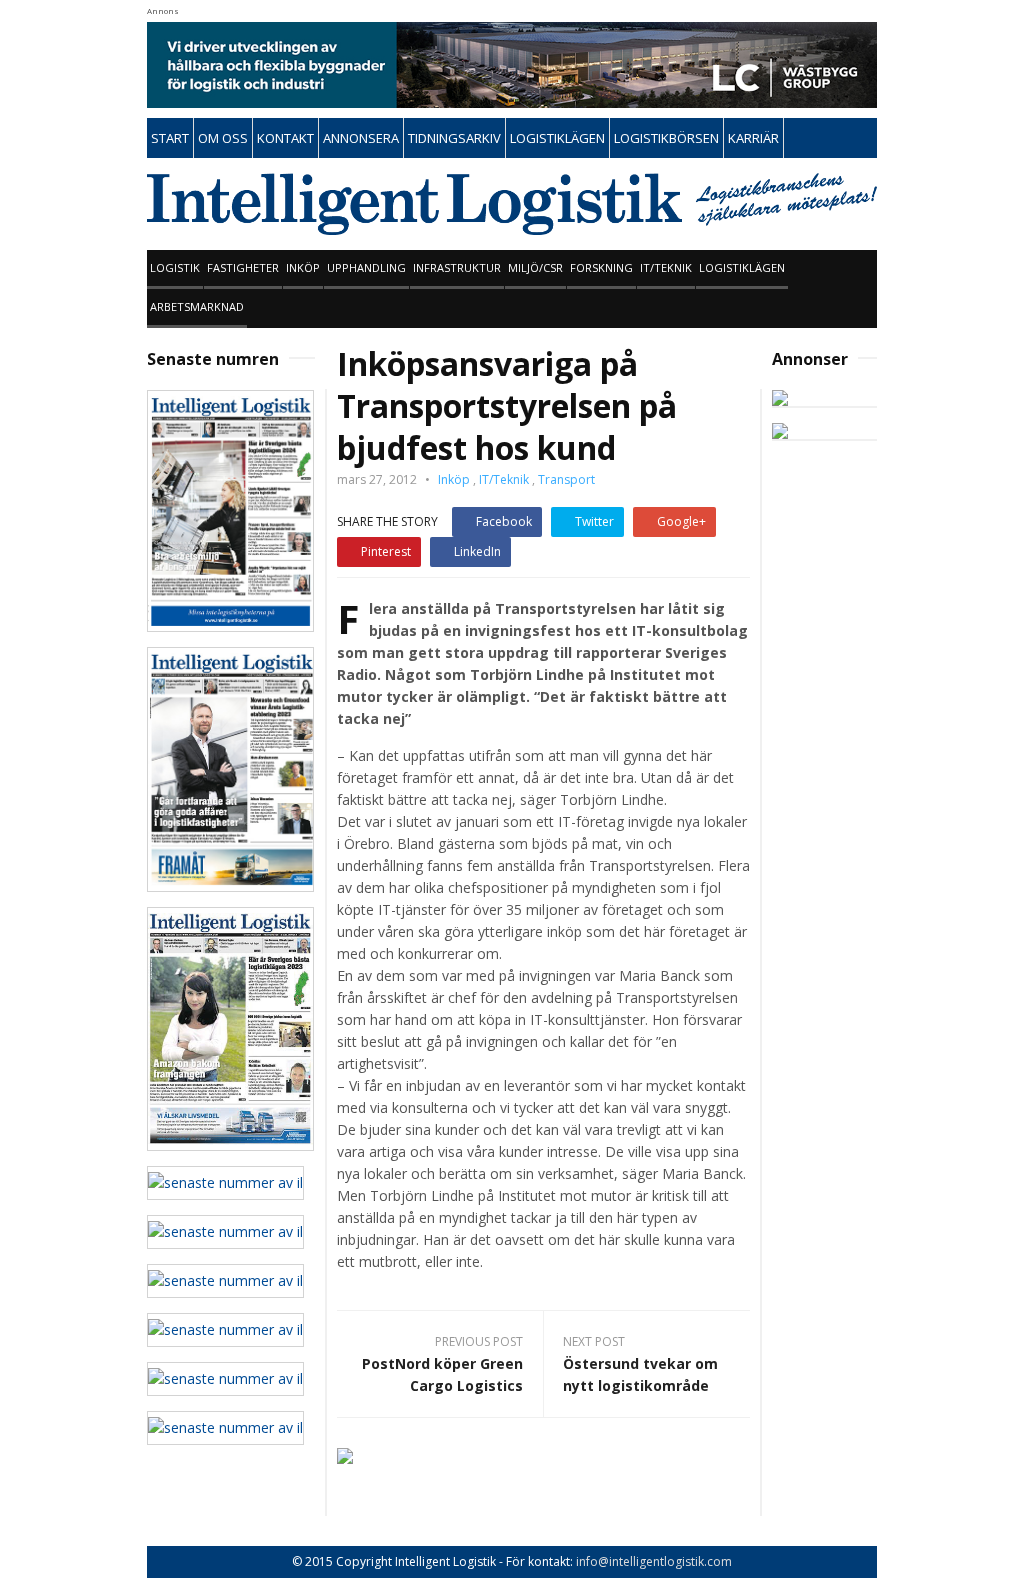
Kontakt (285, 138)
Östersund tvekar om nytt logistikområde (640, 1374)
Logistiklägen (742, 267)
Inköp (303, 267)
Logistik (175, 267)
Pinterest (386, 551)
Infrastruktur (457, 267)
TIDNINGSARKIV (454, 138)
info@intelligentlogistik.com (654, 1561)
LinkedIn (477, 551)
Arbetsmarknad (197, 306)
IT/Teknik (666, 267)
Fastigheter (243, 267)
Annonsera (361, 138)
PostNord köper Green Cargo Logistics (442, 1374)
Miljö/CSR (535, 267)
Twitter (594, 521)
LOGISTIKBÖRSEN (666, 138)
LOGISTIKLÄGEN (557, 138)
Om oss (223, 138)
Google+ (681, 521)
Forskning (601, 267)
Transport (566, 479)
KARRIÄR (753, 138)
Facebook (504, 521)
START (170, 138)
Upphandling (366, 267)
